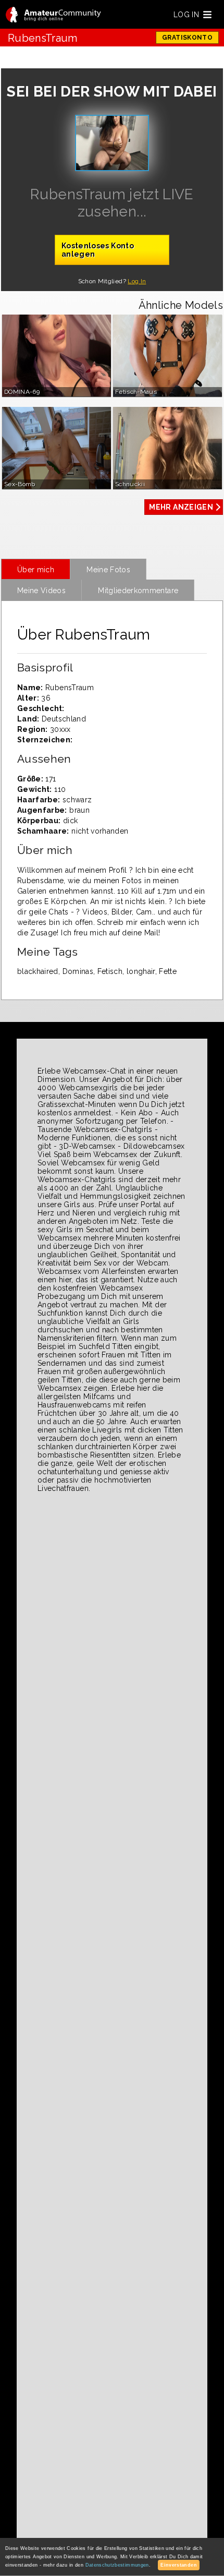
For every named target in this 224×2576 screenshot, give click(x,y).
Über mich (36, 570)
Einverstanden (179, 2565)
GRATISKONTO (187, 38)
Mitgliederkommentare (138, 591)
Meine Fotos (108, 570)
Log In (137, 281)
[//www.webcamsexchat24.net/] (53, 15)
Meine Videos (41, 591)
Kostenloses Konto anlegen (98, 250)
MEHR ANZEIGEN (181, 507)
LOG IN (186, 15)
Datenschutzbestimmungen (117, 2565)
